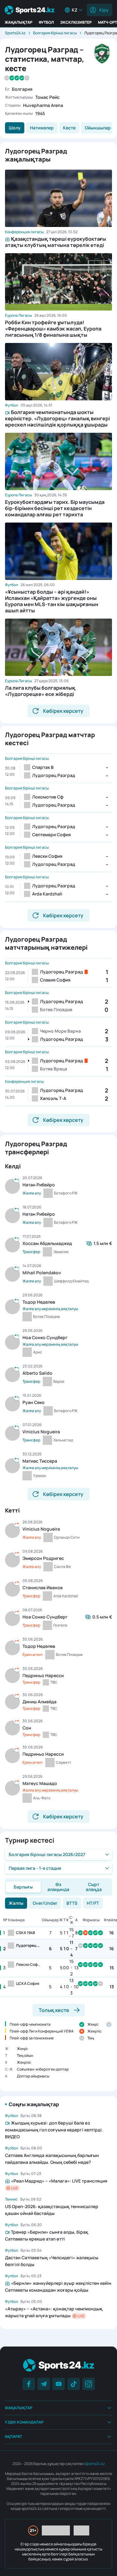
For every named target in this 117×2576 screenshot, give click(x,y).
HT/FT (93, 1903)
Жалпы (16, 1903)
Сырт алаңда (94, 1887)
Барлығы (23, 1887)
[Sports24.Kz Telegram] (44, 2384)
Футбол (46, 22)
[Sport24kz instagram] (89, 2384)
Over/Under (45, 1903)
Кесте (69, 128)
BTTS (72, 1903)
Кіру (104, 10)
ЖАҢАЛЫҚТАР (19, 22)
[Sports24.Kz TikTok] (74, 2384)
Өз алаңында (58, 1887)
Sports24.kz (15, 33)
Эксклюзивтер (76, 22)
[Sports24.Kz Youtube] (59, 2384)
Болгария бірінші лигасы (55, 33)
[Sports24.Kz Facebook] (29, 2384)
